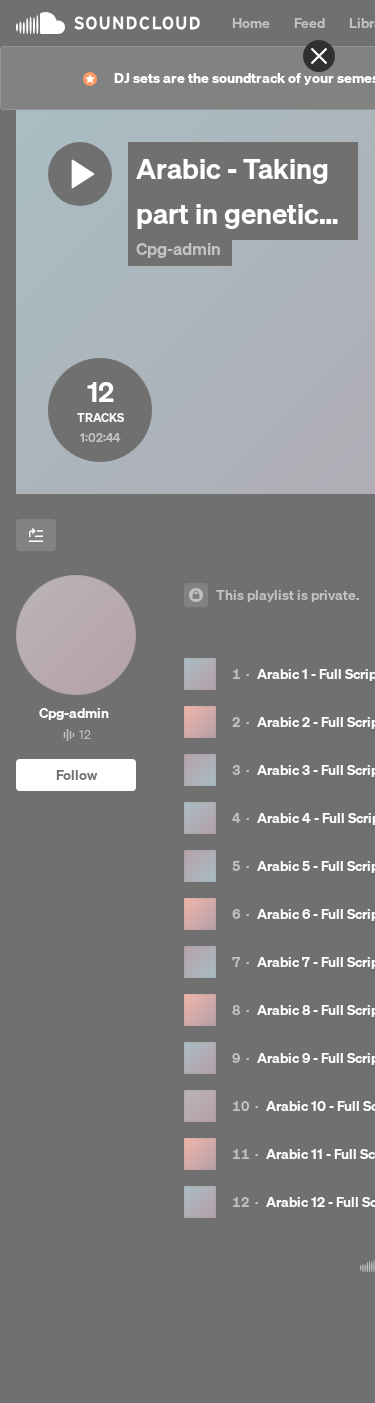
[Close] (319, 56)
